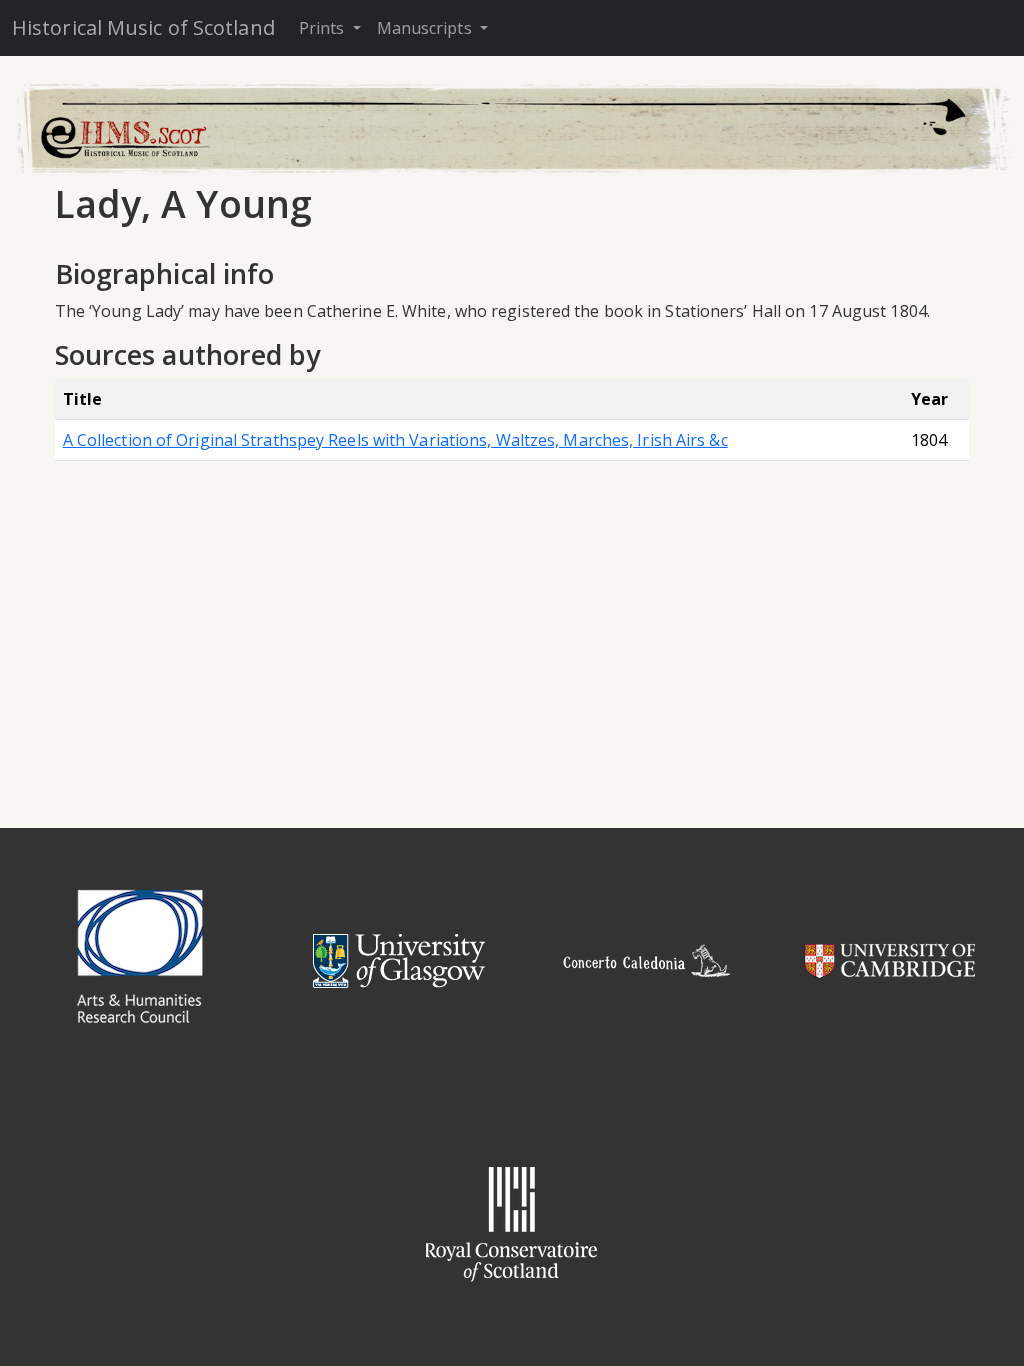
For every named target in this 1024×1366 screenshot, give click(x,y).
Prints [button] (324, 28)
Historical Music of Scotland (143, 27)
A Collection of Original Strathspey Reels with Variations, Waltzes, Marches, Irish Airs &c (395, 440)
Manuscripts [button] (426, 28)
